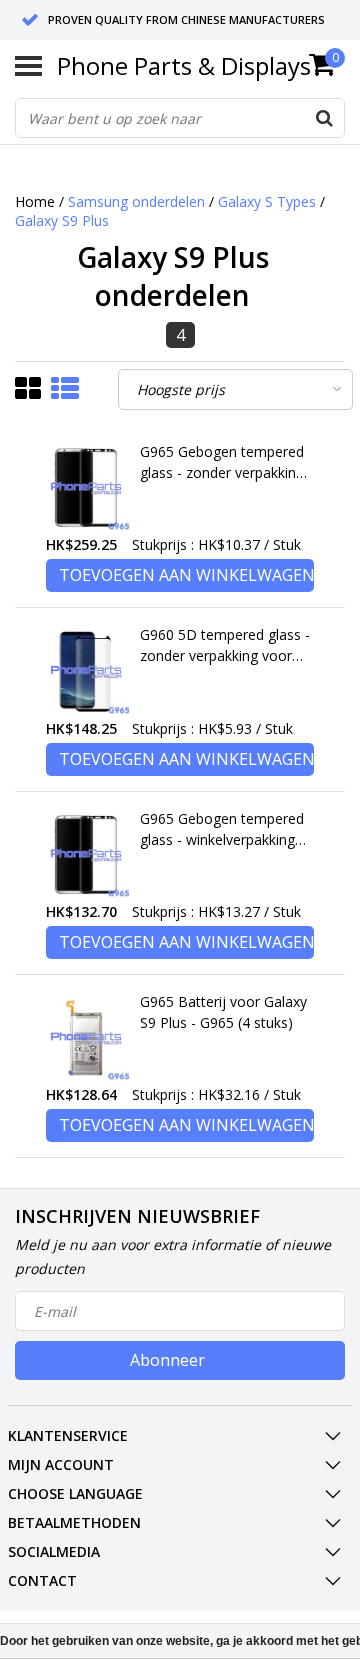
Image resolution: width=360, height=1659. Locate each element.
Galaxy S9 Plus (62, 220)
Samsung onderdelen (136, 201)
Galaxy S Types (267, 201)
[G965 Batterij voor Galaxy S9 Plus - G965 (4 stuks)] (86, 1038)
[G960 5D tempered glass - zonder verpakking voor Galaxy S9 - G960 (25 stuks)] (86, 671)
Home (35, 201)
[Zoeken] (324, 118)
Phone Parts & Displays (184, 65)
